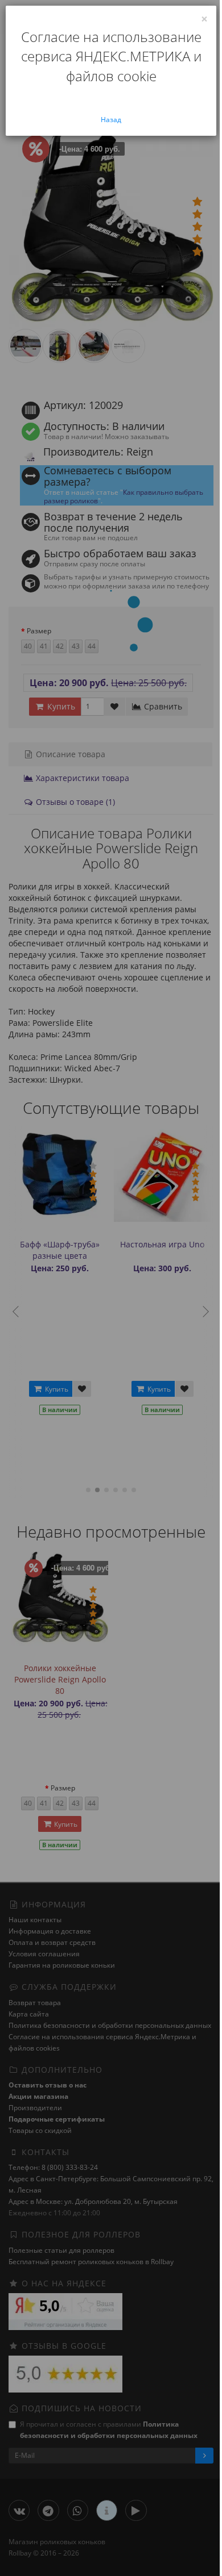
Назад (111, 120)
